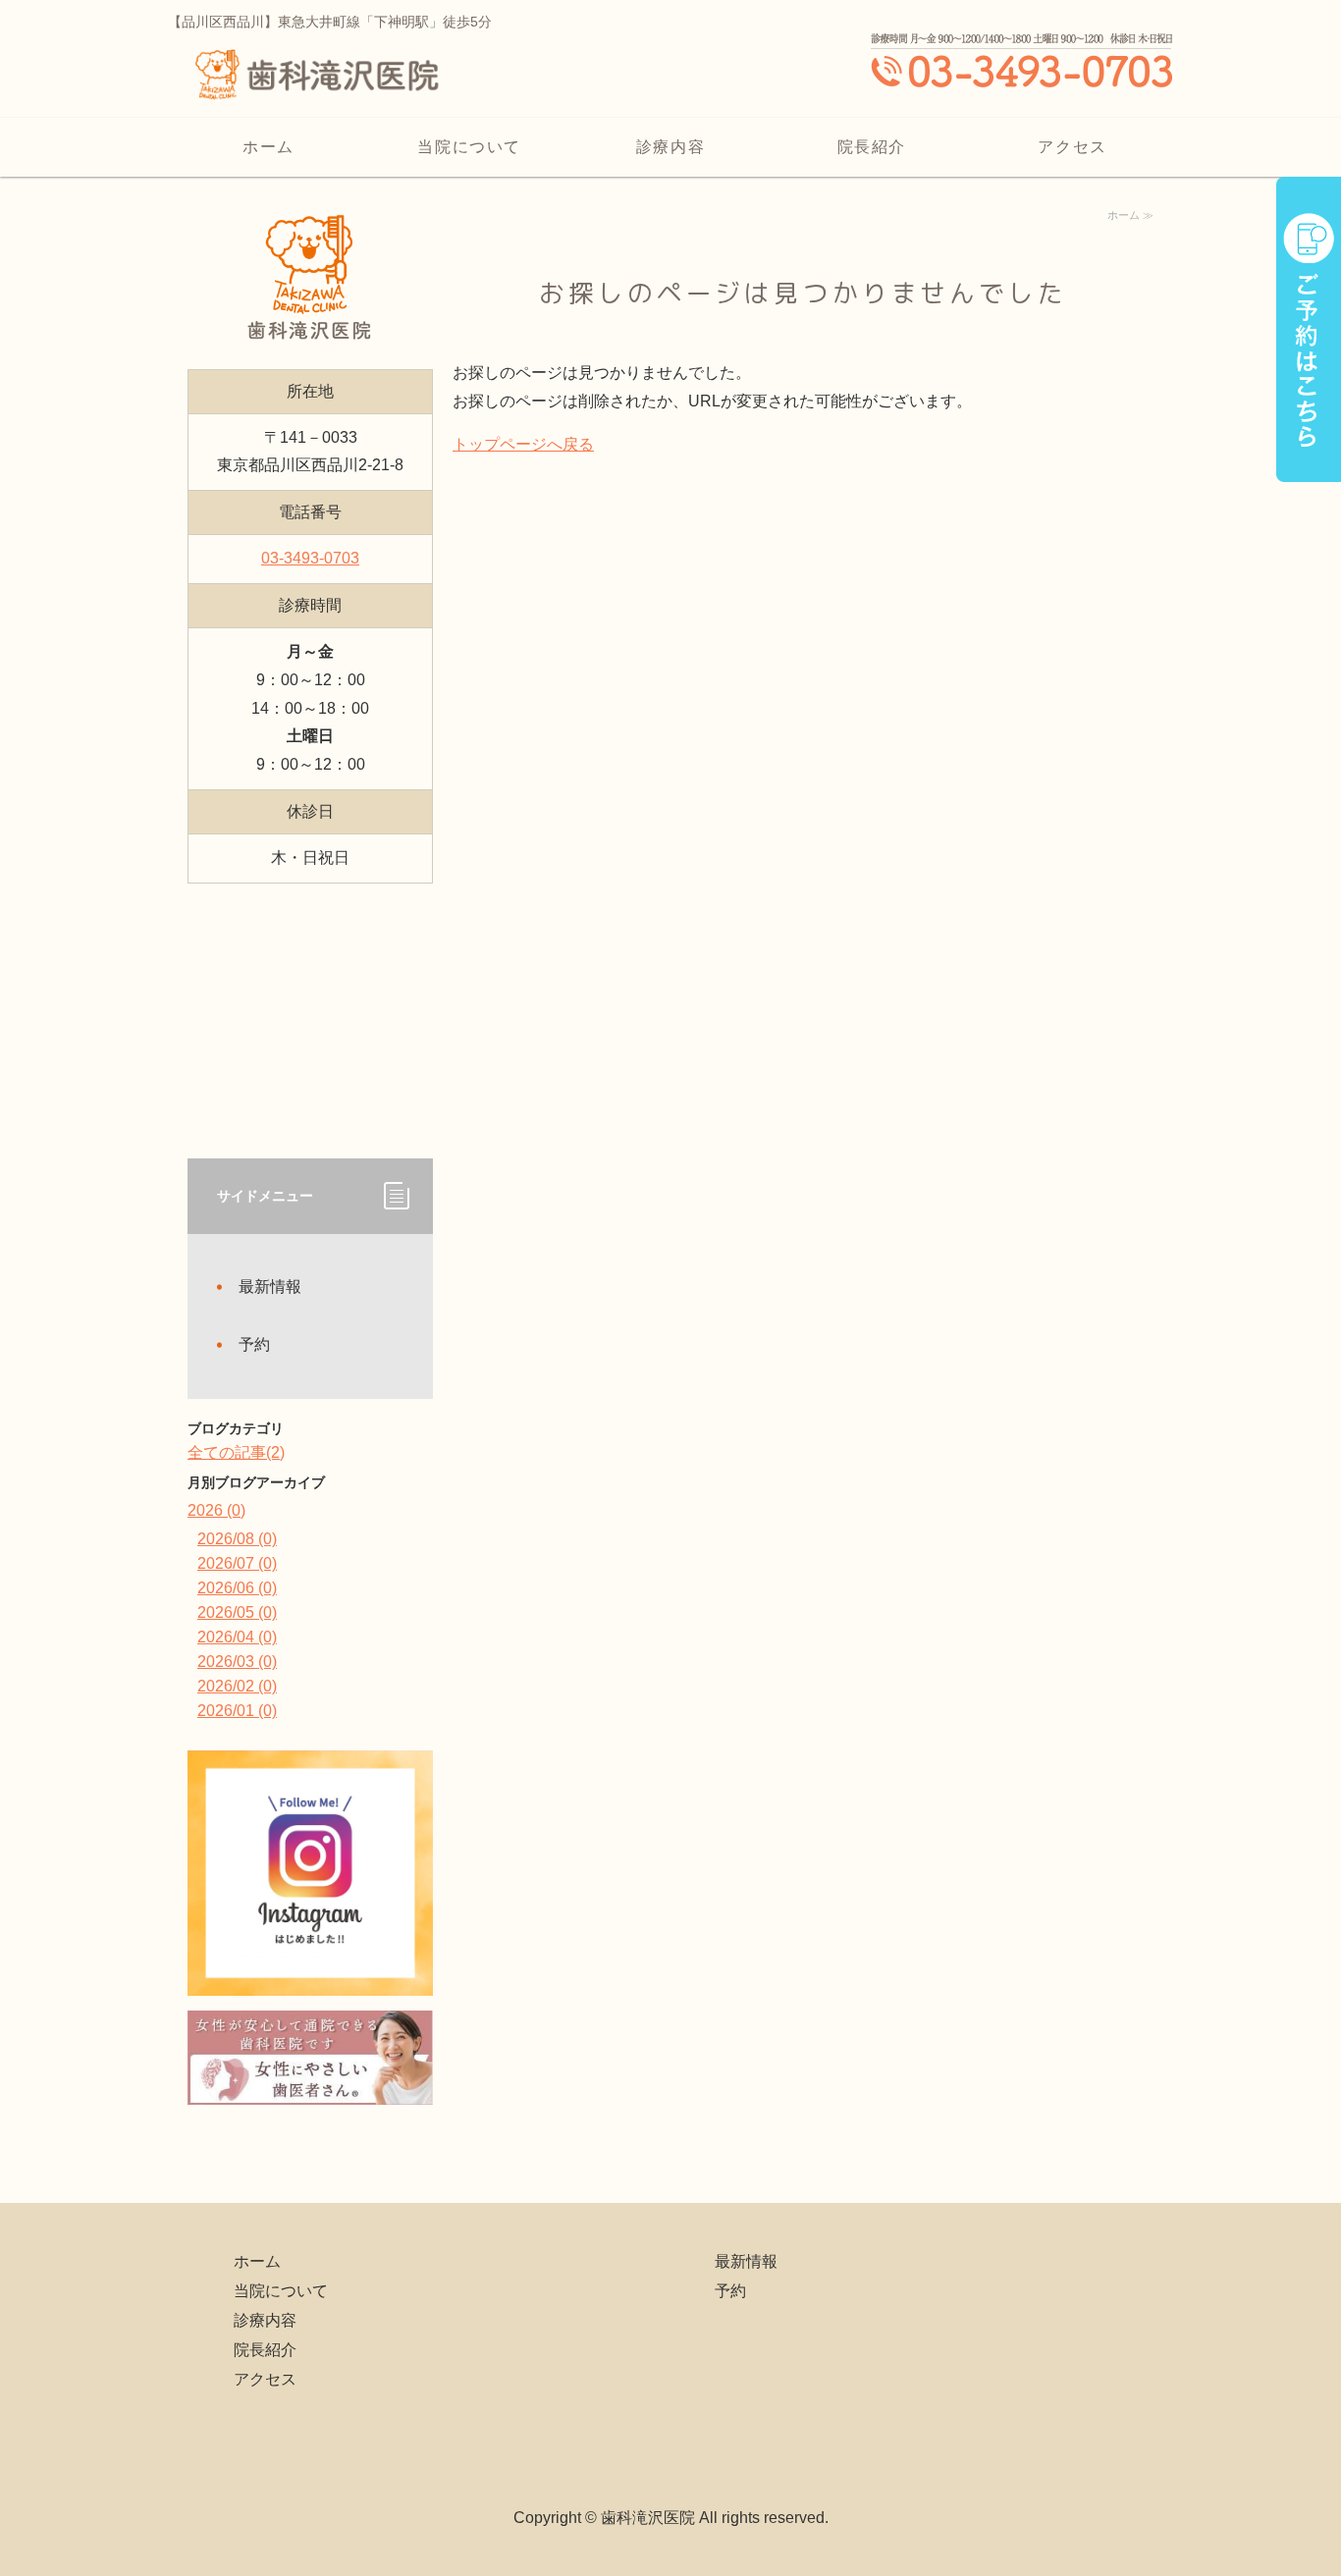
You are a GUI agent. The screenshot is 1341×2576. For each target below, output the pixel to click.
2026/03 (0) (237, 1662)
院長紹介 (872, 147)
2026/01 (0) (237, 1711)
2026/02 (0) (237, 1686)
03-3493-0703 (310, 558)
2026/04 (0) (237, 1637)
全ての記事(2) (236, 1452)
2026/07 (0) (237, 1563)
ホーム (268, 147)
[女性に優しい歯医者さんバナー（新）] (310, 2090)
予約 (254, 1344)
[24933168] (310, 1982)
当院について (469, 147)
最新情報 (270, 1287)
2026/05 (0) (237, 1612)
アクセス (1072, 147)
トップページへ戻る (523, 444)
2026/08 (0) (237, 1539)
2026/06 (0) (237, 1588)
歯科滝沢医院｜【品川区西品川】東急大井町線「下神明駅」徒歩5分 (315, 88)
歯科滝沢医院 (648, 2518)
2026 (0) (216, 1510)
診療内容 (670, 147)
